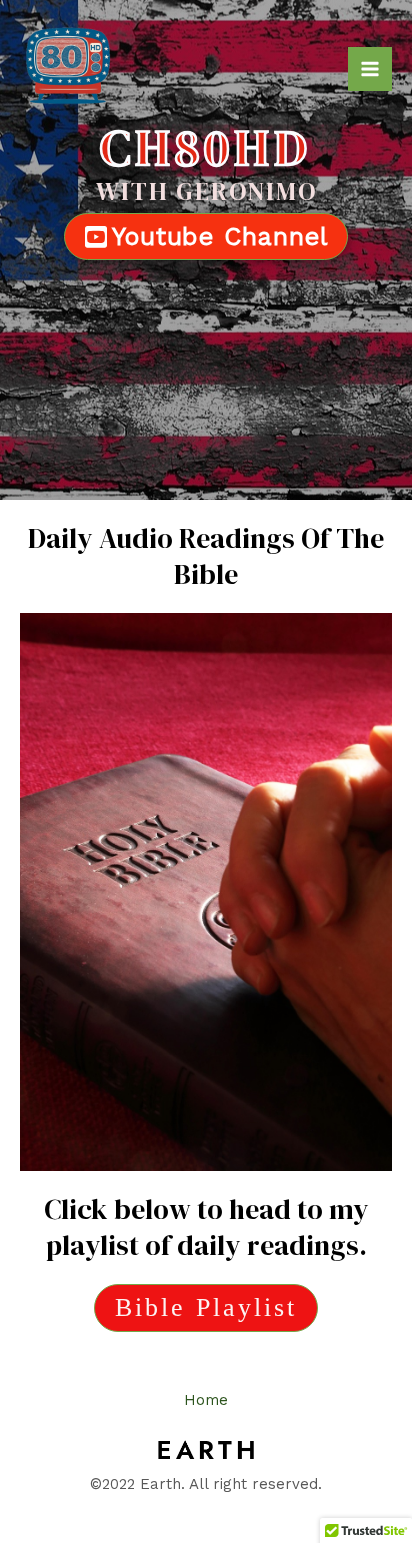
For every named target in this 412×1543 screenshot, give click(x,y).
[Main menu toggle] (370, 69)
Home (206, 1400)
